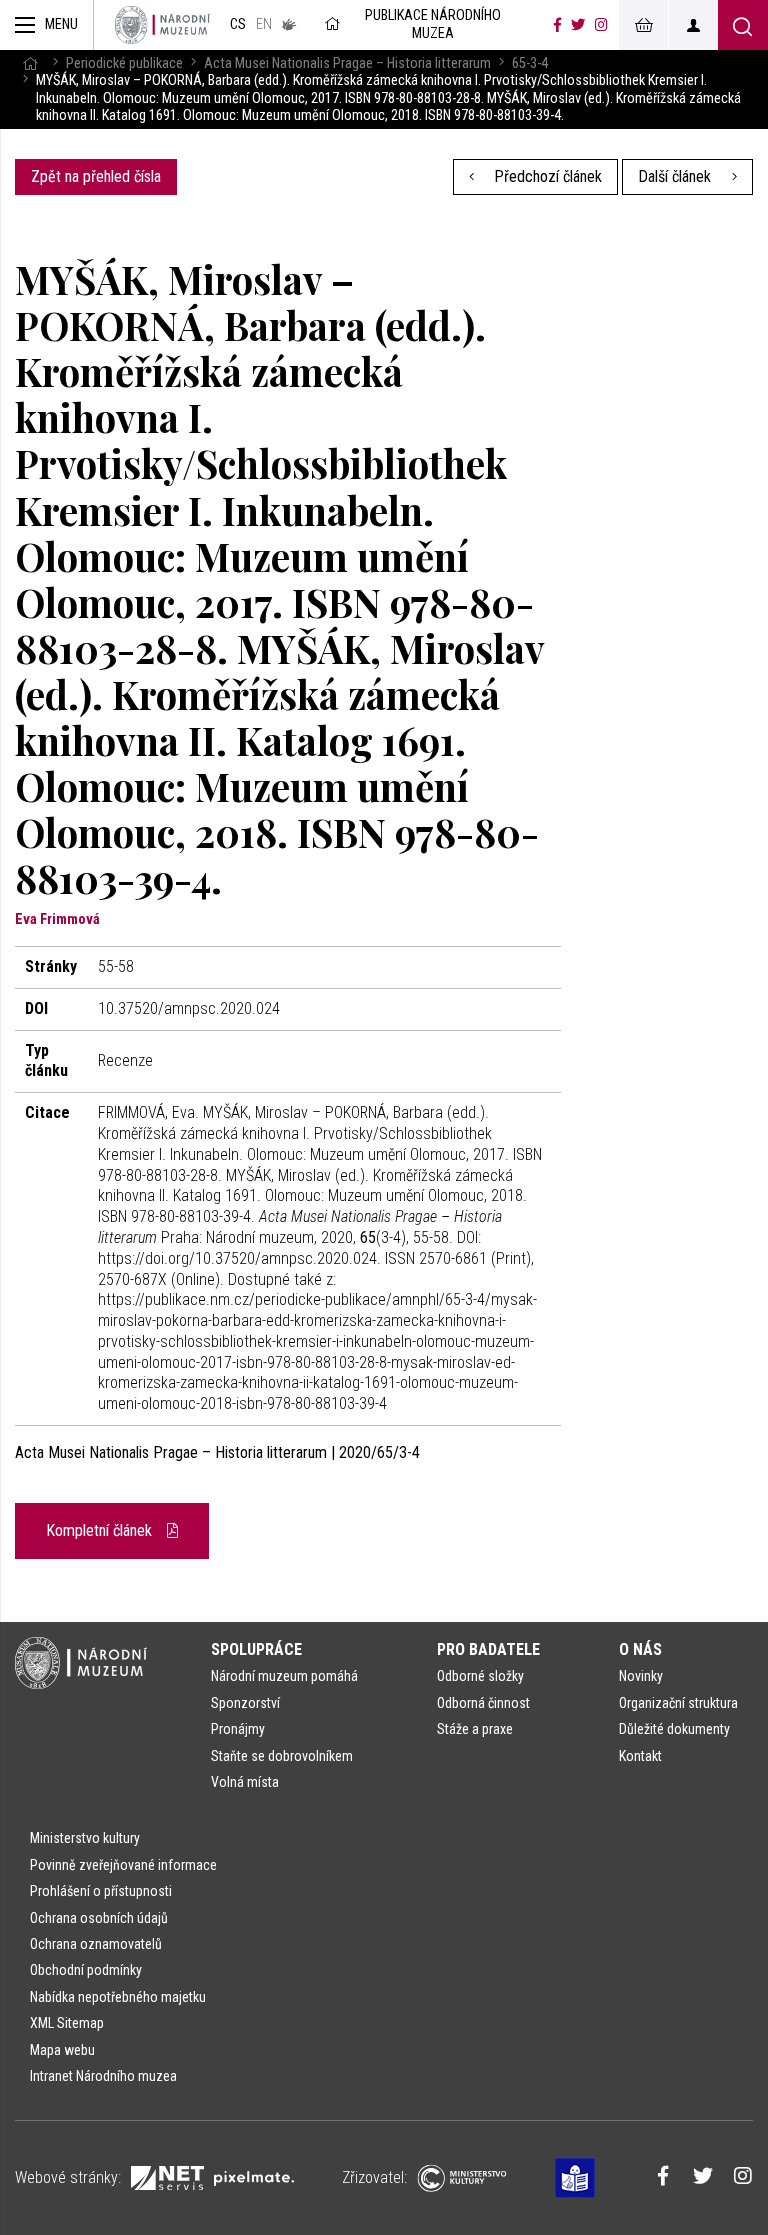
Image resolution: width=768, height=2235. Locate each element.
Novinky (641, 1676)
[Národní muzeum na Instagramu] (601, 25)
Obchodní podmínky (86, 1970)
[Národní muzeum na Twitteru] (578, 25)
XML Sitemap (67, 2023)
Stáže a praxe (475, 1729)
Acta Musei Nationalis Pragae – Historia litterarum (347, 63)
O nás (640, 1649)
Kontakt (640, 1756)
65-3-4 (530, 63)
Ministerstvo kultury (85, 1838)
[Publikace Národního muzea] (162, 25)
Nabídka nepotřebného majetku (118, 1997)
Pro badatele (488, 1649)
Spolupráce (256, 1649)
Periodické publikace (124, 63)
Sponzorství (245, 1703)
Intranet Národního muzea (103, 2076)
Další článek (676, 176)
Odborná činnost (483, 1703)
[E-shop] (643, 25)
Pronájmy (238, 1729)
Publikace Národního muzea (433, 24)
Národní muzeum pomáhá (284, 1676)
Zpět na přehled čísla (96, 176)
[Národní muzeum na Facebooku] (557, 25)
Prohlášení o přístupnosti (101, 1891)
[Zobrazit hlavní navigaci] (47, 25)
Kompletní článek (101, 1530)
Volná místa (245, 1782)
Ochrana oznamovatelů (96, 1944)
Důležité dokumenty (674, 1729)
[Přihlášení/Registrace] (693, 25)
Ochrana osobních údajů (99, 1918)
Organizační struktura (678, 1703)
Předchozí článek (546, 176)
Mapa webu (62, 2050)
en (264, 24)
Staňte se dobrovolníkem (282, 1756)
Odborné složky (480, 1676)
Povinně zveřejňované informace (123, 1865)
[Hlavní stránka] (30, 63)
